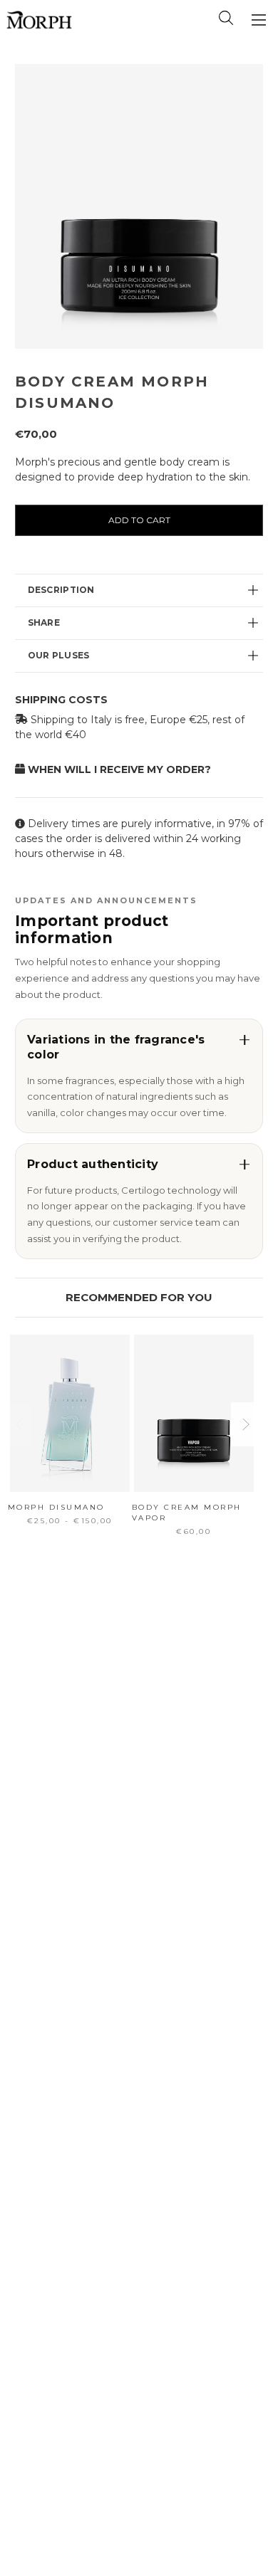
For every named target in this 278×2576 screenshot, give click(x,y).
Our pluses (59, 655)
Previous (19, 1424)
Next (245, 1424)
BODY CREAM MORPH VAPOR (187, 1513)
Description (61, 590)
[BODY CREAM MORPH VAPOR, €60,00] (194, 1413)
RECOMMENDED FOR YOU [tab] (139, 1297)
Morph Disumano (56, 1507)
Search (226, 18)
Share (44, 622)
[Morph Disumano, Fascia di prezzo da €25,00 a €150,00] (70, 1413)
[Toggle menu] (258, 20)
